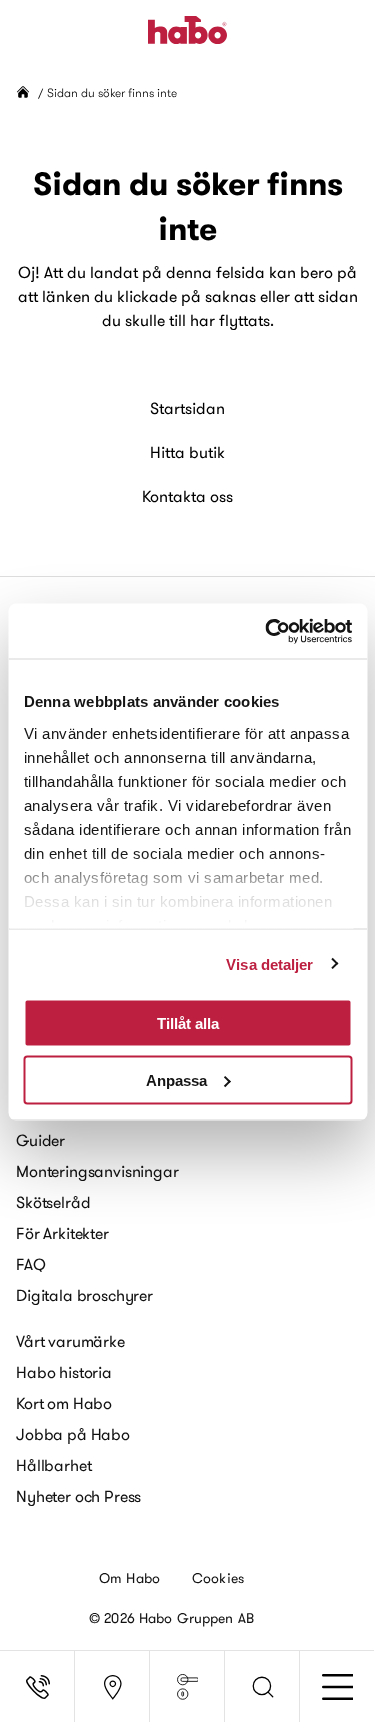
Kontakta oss (187, 496)
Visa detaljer (269, 963)
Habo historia (64, 1372)
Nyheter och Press (78, 1496)
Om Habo (129, 1578)
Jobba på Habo (73, 1434)
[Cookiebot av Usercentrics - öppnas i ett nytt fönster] (267, 631)
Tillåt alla (188, 1023)
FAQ (31, 1264)
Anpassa (176, 1079)
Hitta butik (187, 452)
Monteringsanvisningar (97, 1171)
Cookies (218, 1578)
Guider (40, 1140)
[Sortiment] (187, 1687)
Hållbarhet (53, 1465)
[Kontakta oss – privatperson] (37, 1687)
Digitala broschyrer (84, 1295)
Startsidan (187, 408)
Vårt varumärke (70, 1341)
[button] (262, 1687)
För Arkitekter (62, 1233)
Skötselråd (53, 1202)
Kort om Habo (64, 1403)
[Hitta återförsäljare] (112, 1687)
